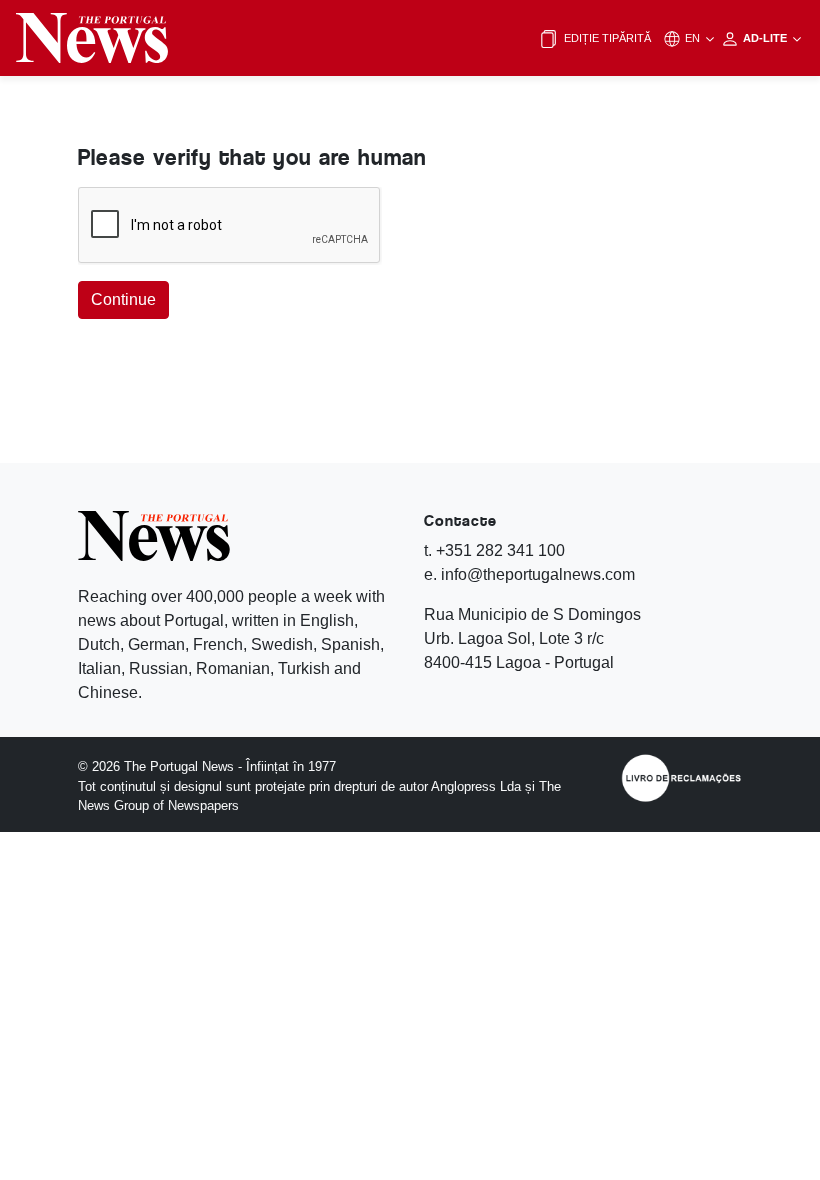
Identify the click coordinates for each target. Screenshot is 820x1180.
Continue (123, 299)
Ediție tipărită (606, 38)
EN (694, 38)
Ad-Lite (766, 38)
